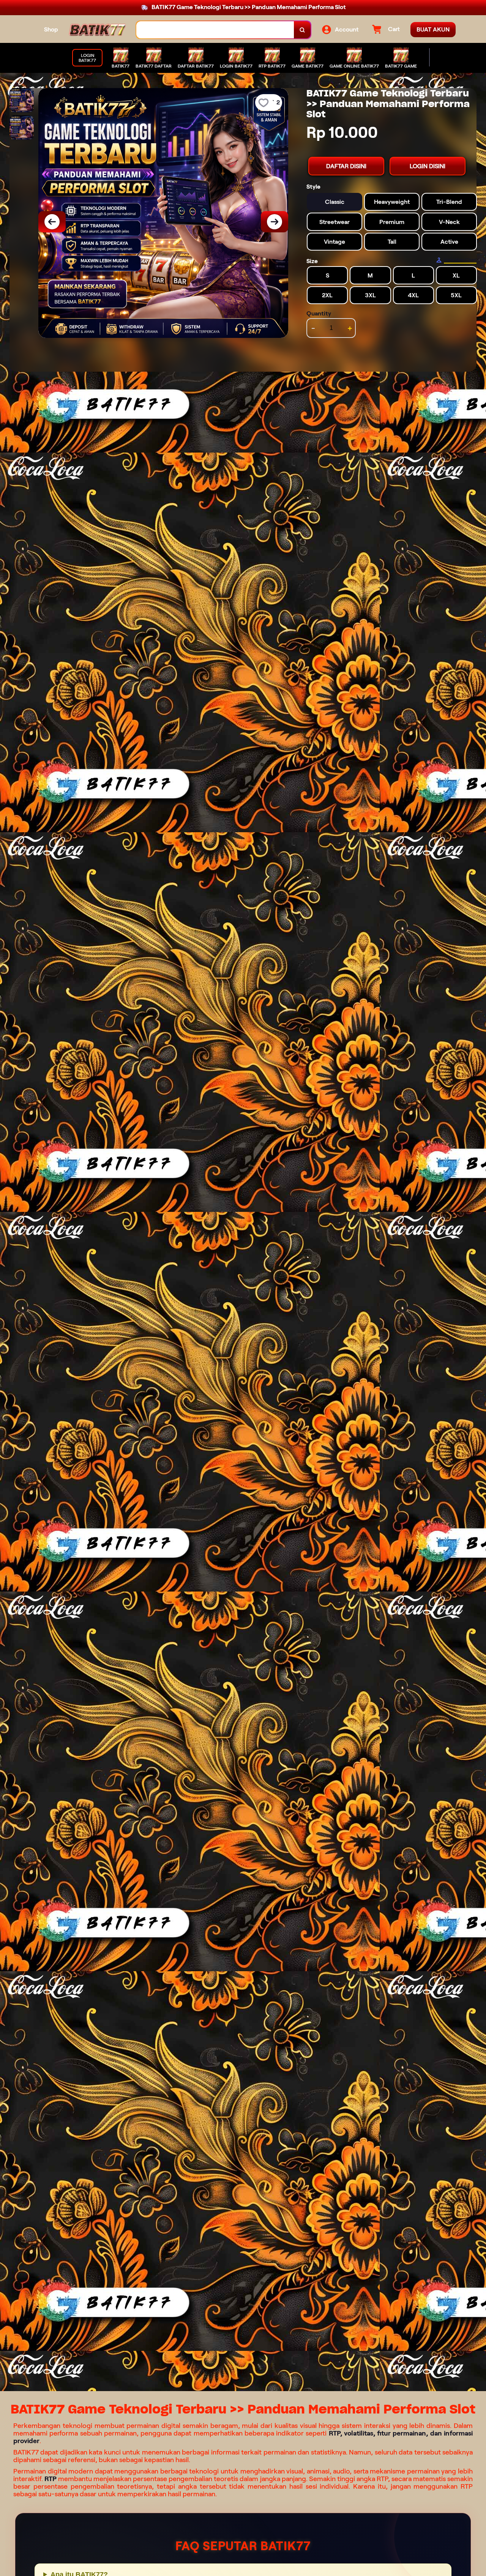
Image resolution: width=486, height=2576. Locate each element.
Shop (51, 29)
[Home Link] (97, 30)
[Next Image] (275, 222)
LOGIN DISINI (428, 166)
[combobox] (215, 30)
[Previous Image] (52, 222)
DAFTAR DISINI (346, 166)
